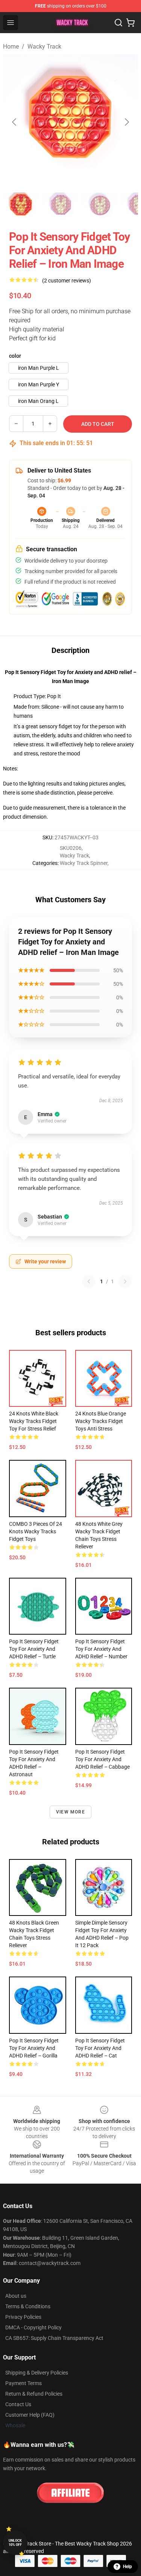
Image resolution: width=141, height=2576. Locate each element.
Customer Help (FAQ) (30, 2415)
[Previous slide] (15, 122)
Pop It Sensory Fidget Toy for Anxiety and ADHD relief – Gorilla (34, 2048)
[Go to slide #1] (21, 206)
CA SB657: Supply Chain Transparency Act (54, 2338)
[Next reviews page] (125, 1281)
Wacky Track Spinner (84, 863)
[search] (118, 23)
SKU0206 (71, 848)
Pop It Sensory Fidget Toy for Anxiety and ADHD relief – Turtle (34, 1649)
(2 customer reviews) (67, 281)
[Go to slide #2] (60, 206)
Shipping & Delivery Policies (37, 2373)
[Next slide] (126, 122)
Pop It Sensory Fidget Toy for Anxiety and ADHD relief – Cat (100, 2048)
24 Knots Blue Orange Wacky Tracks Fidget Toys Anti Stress (101, 1421)
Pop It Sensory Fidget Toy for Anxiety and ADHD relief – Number (101, 1649)
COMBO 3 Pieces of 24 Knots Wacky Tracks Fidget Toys (36, 1531)
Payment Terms (23, 2383)
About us (16, 2296)
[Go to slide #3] (99, 206)
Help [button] (127, 2567)
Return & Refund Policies (34, 2394)
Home (11, 47)
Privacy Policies (23, 2317)
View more (70, 1812)
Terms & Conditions (28, 2306)
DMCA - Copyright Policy (33, 2327)
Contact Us (18, 2404)
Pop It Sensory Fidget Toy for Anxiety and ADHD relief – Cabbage (102, 1759)
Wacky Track (44, 47)
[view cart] (130, 23)
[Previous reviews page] (89, 1281)
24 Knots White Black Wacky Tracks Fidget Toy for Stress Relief (34, 1421)
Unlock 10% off (15, 2543)
